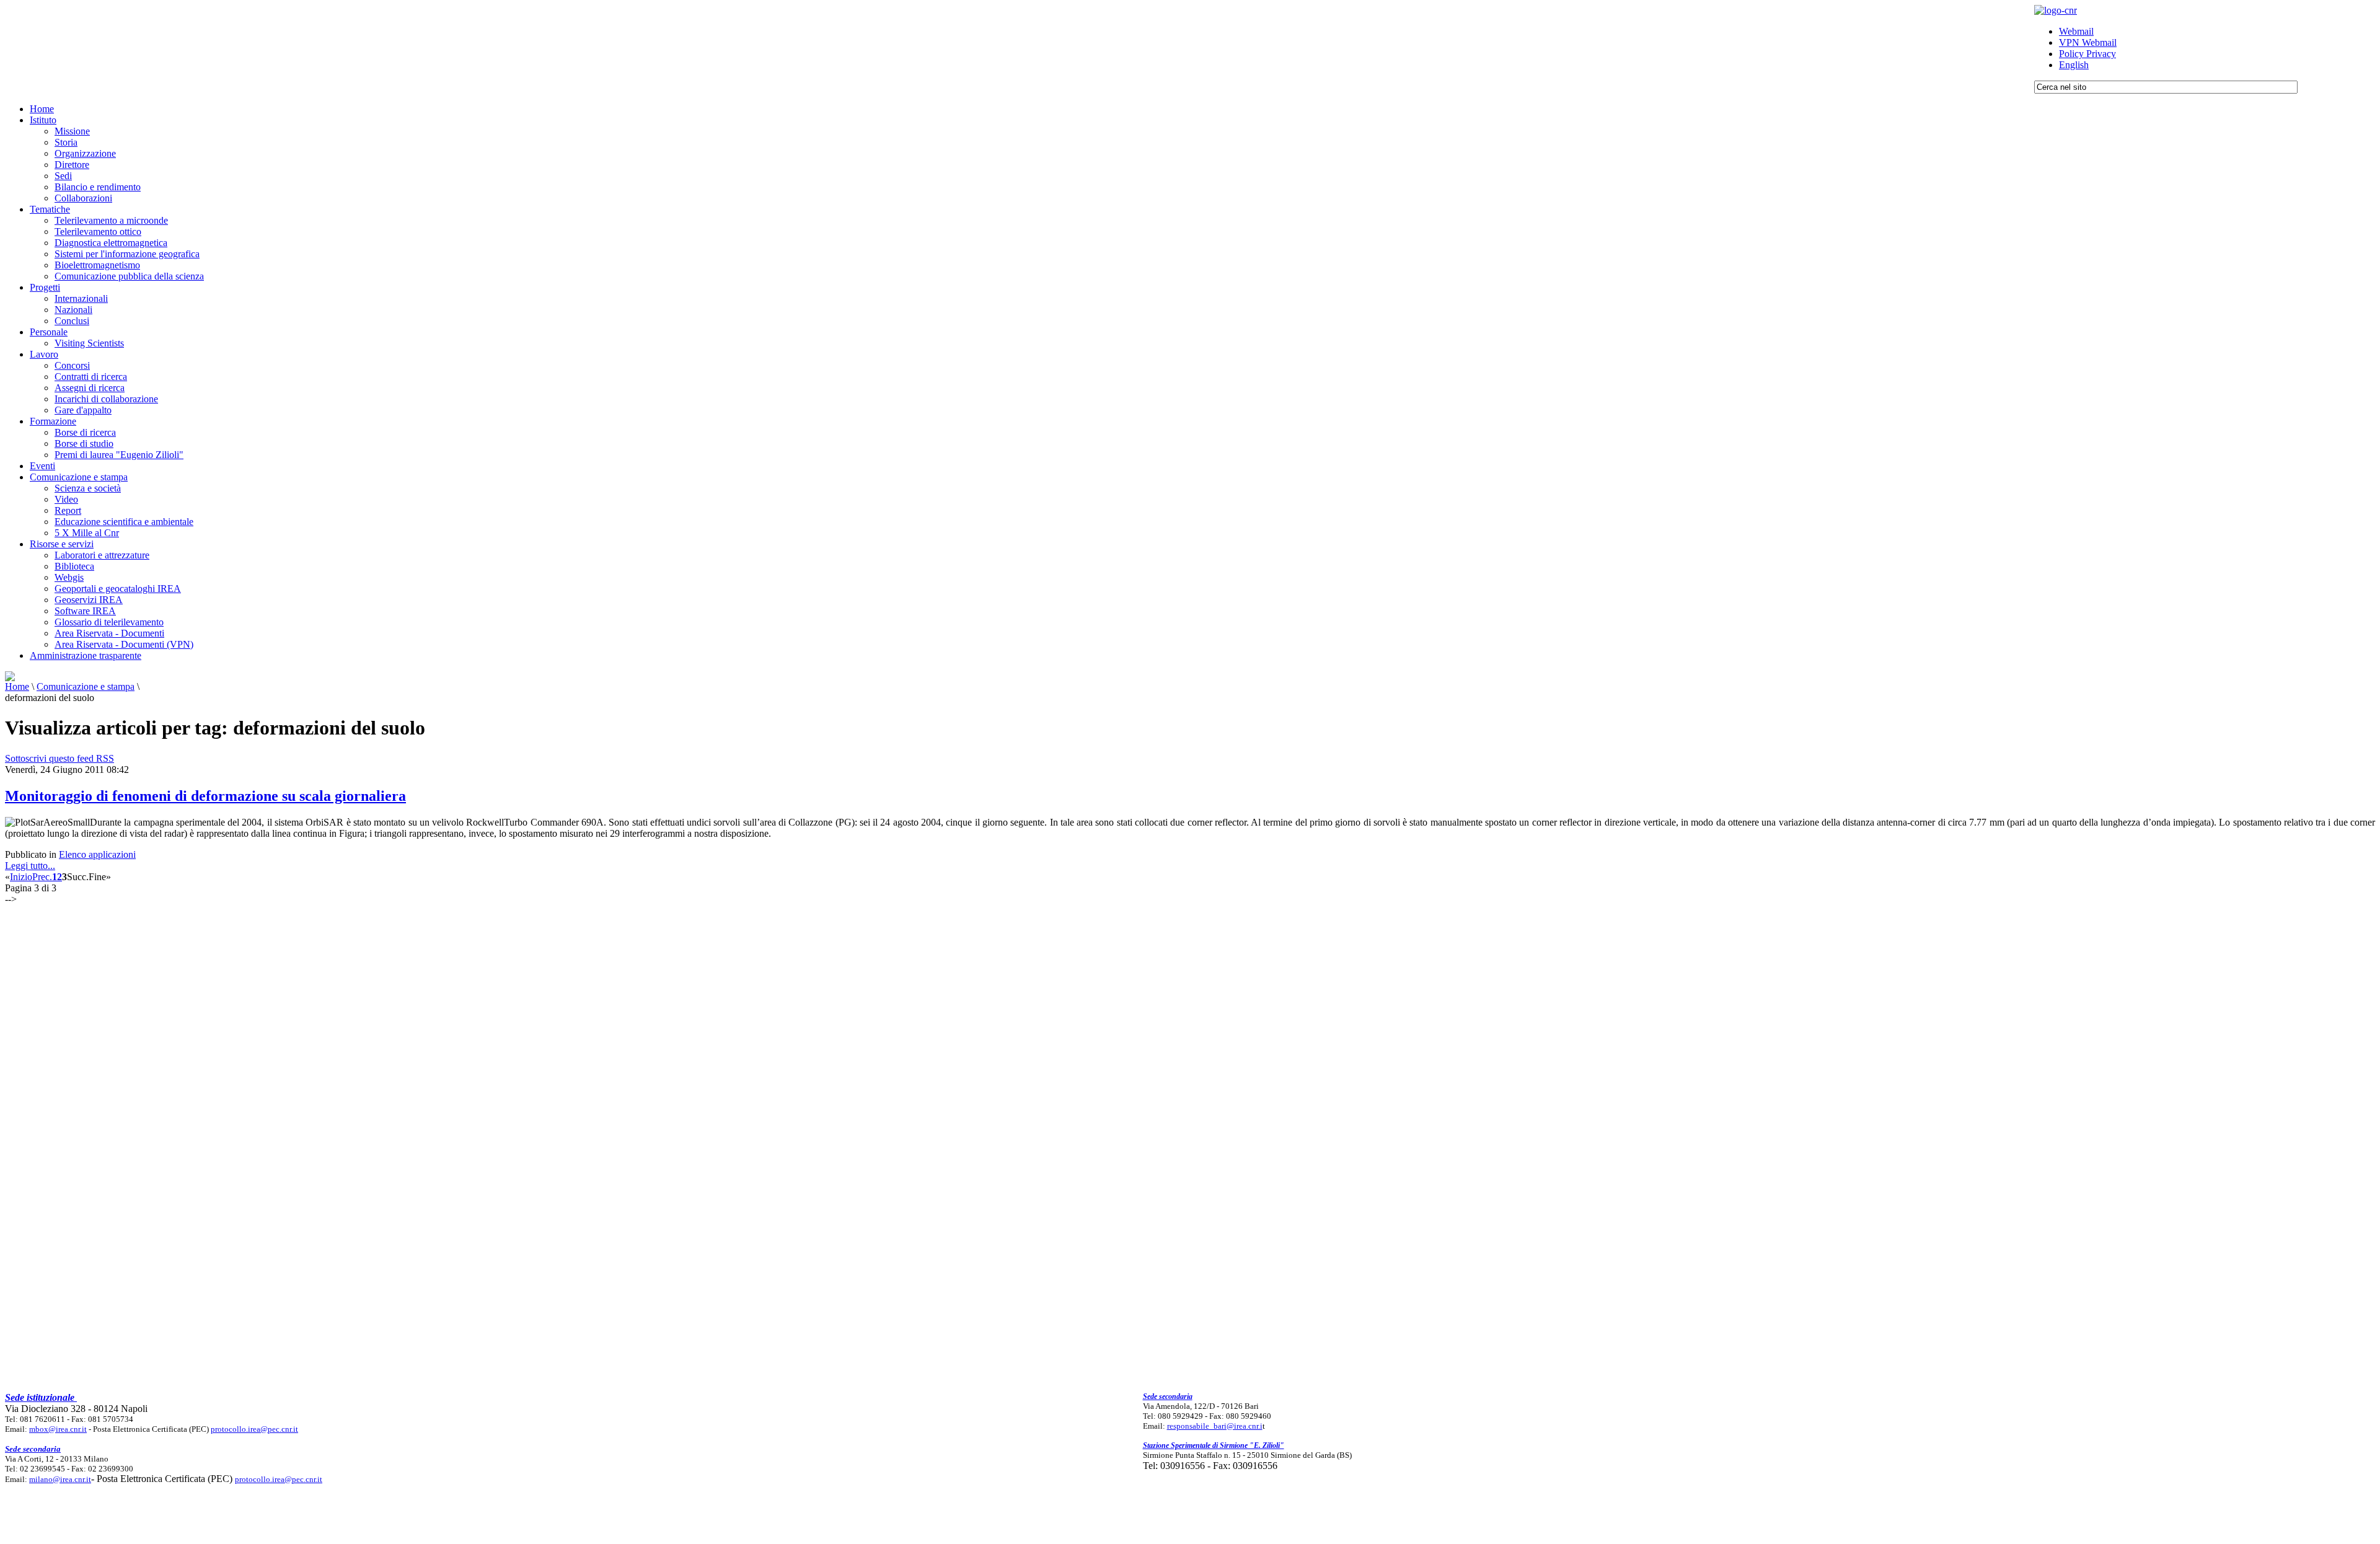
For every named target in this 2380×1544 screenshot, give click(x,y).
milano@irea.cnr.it (60, 1479)
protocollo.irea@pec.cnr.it (254, 1429)
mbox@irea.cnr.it (58, 1429)
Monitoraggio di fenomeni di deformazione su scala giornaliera (205, 796)
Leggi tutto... (30, 866)
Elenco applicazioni (97, 854)
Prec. (42, 877)
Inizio (21, 877)
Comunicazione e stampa (86, 686)
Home (17, 686)
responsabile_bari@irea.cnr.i (1215, 1426)
